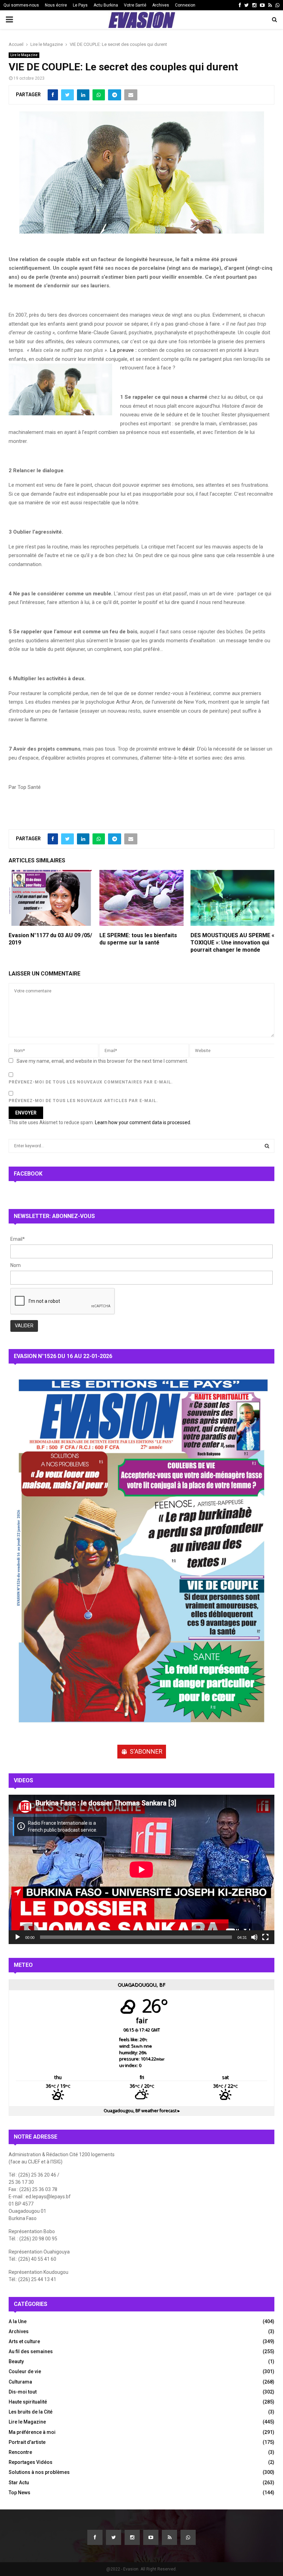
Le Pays (80, 5)
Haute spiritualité (28, 2402)
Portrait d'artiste (27, 2442)
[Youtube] (151, 2537)
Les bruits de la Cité (31, 2412)
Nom (16, 1265)
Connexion (185, 5)
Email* (18, 1239)
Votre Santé (135, 5)
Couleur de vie (25, 2371)
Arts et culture (24, 2341)
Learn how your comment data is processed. (143, 1122)
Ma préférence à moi (32, 2432)
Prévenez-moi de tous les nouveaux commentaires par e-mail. (91, 1082)
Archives (161, 5)
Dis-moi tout (23, 2392)
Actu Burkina (106, 5)
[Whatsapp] (188, 2537)
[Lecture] (18, 1937)
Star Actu (19, 2483)
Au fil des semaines (31, 2351)
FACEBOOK (28, 1174)
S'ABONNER (146, 1751)
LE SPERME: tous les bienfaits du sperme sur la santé (138, 939)
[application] (141, 1869)
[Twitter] (114, 2537)
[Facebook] (95, 2537)
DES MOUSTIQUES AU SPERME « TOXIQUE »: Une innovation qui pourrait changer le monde (232, 943)
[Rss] (169, 2537)
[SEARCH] (267, 1146)
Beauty (16, 2361)
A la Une (18, 2321)
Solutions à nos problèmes (39, 2472)
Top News (19, 2493)
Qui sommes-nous (21, 5)
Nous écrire (56, 5)
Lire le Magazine (24, 55)
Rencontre (20, 2452)
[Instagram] (132, 2537)
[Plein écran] (265, 1937)
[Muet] (254, 1937)
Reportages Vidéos (31, 2462)
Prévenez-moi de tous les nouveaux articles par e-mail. (83, 1101)
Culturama (20, 2382)
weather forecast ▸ (142, 2111)
